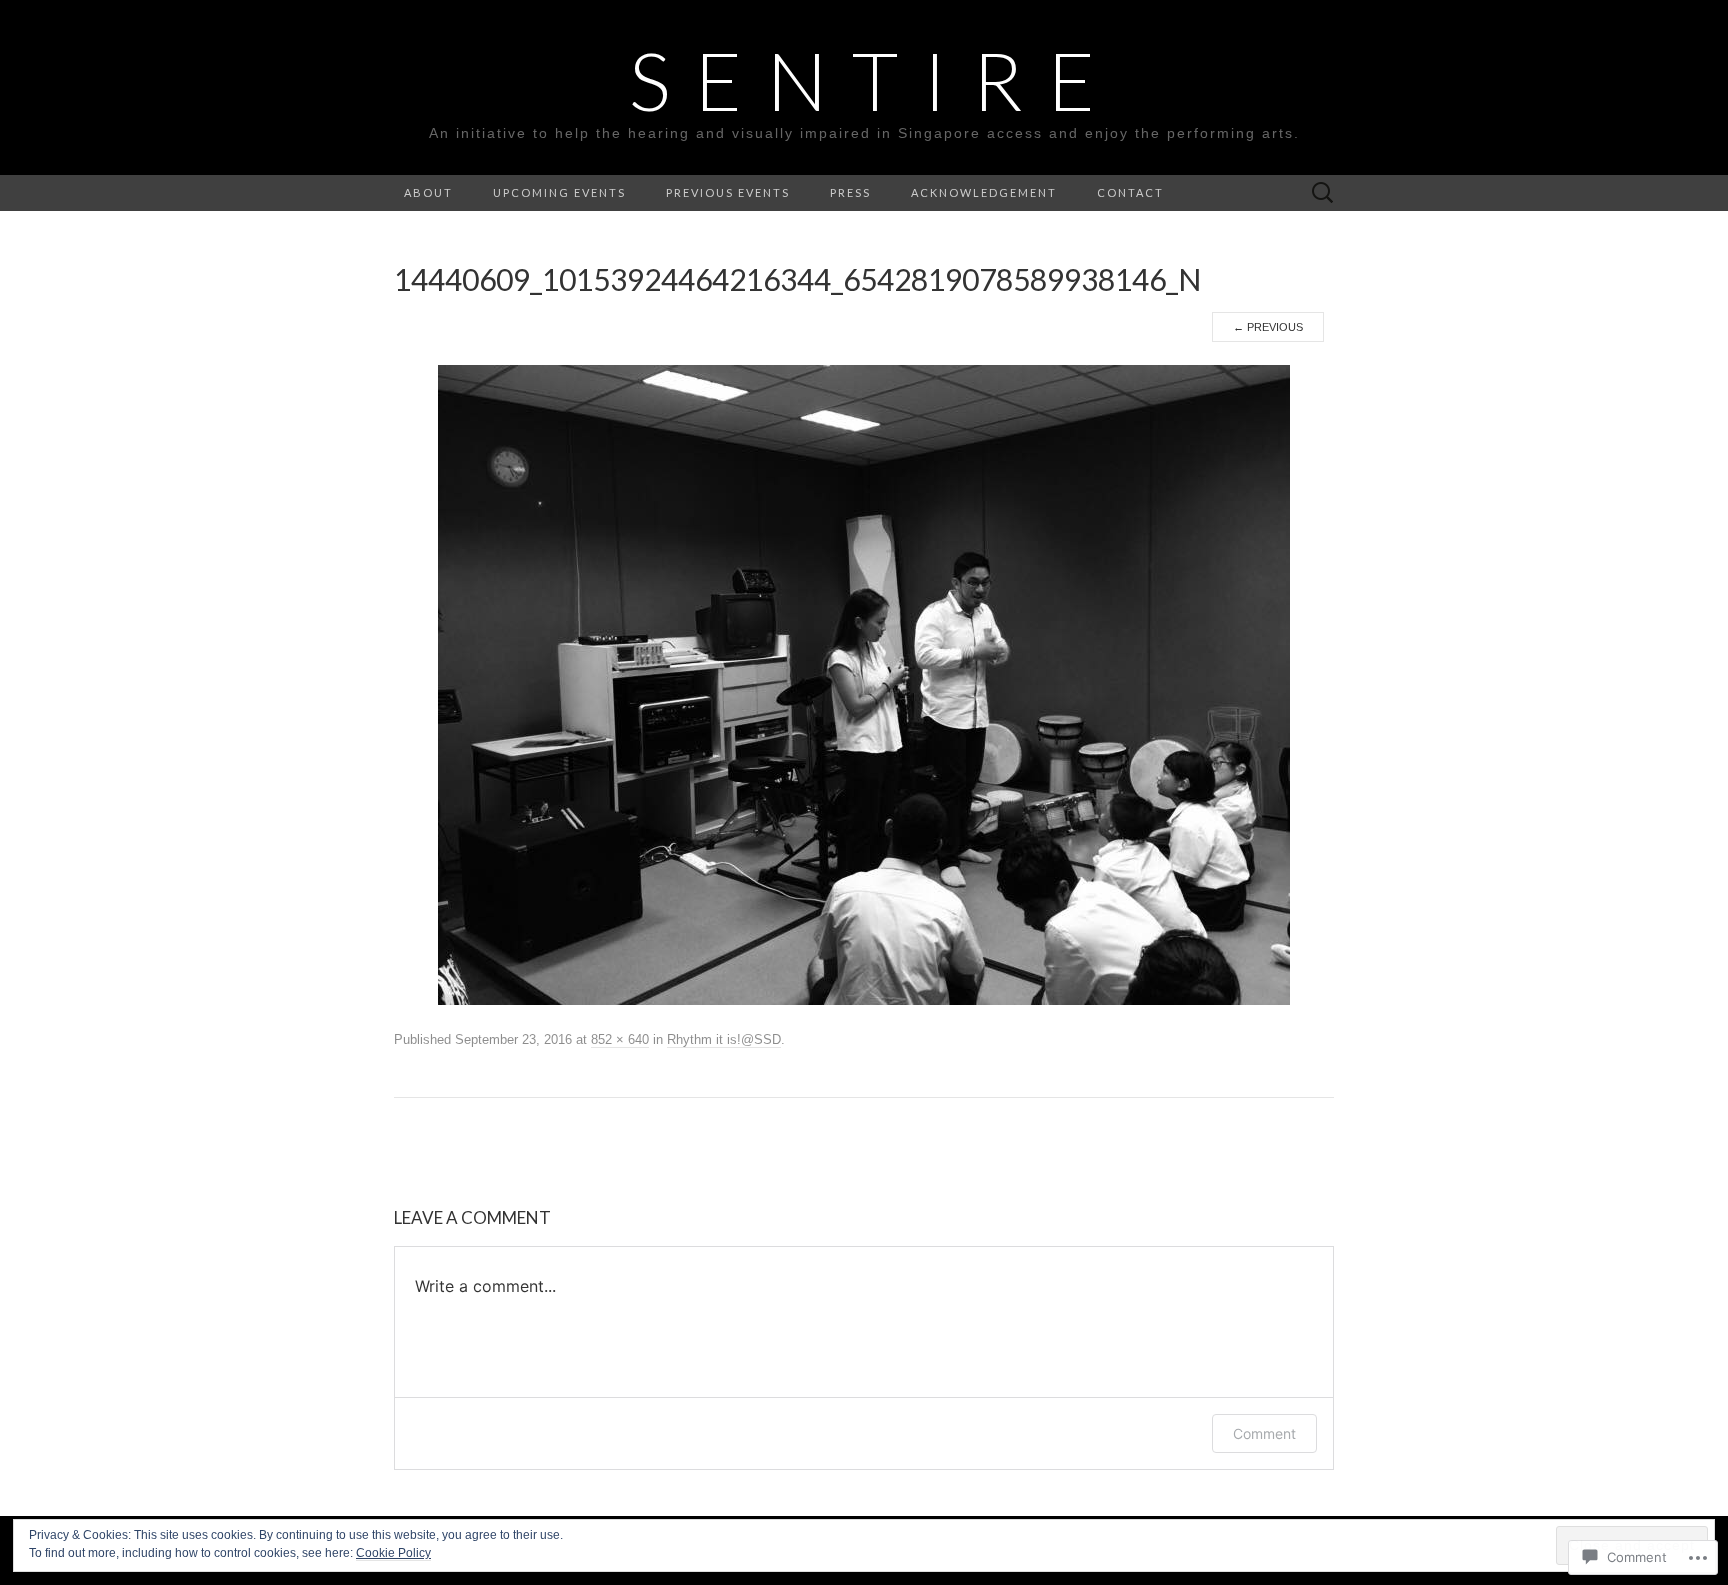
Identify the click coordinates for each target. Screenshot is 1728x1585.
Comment (1264, 1433)
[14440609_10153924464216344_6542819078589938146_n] (864, 684)
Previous (1268, 327)
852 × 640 (620, 1039)
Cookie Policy (393, 1553)
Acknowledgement (984, 192)
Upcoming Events (559, 192)
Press (850, 192)
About (428, 192)
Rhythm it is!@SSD (724, 1039)
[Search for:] (1323, 193)
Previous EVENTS (728, 192)
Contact (1130, 192)
